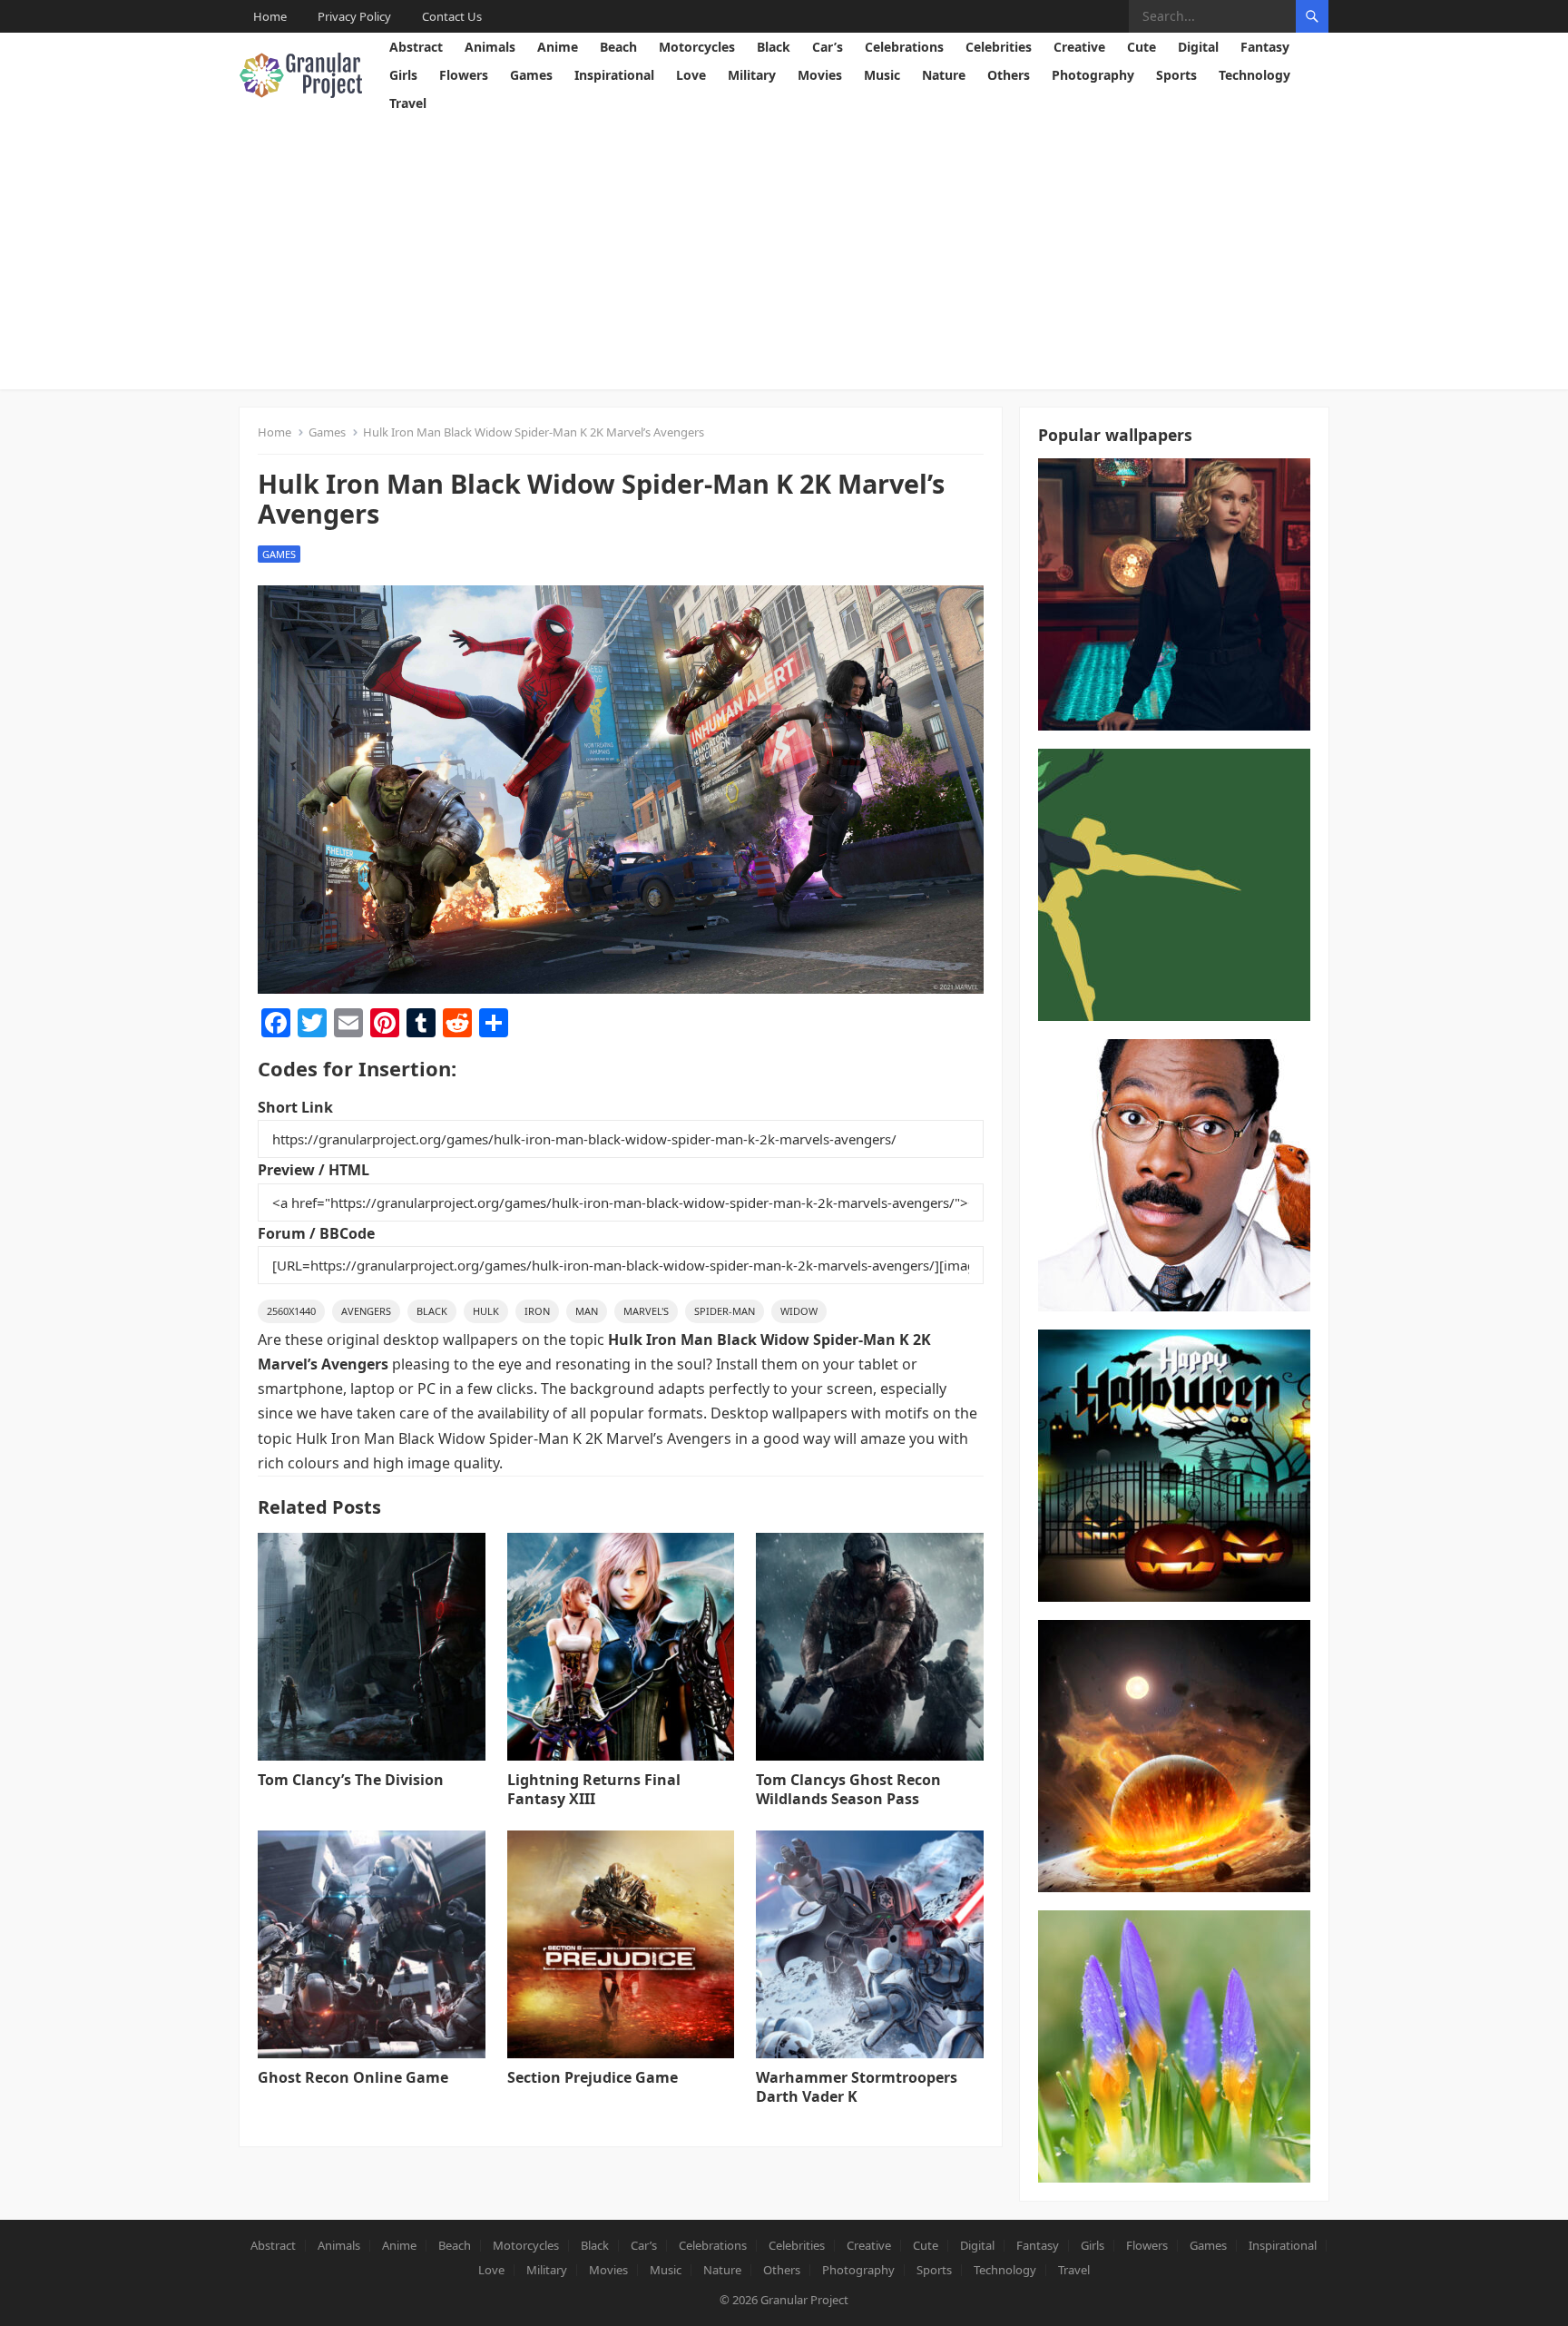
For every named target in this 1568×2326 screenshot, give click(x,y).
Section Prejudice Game (593, 2077)
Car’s (828, 47)
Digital (1198, 47)
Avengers (366, 1311)
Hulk (486, 1311)
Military (752, 75)
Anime (558, 47)
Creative (1079, 47)
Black (774, 47)
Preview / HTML (314, 1170)
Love (691, 75)
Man (587, 1311)
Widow (799, 1311)
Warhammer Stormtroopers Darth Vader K (857, 2087)
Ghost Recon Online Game (353, 2077)
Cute (1142, 47)
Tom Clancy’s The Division (351, 1780)
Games (531, 75)
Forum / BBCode (316, 1233)
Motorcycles (697, 47)
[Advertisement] (784, 253)
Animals (490, 47)
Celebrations (904, 47)
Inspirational (614, 75)
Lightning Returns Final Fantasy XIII (594, 1789)
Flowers (464, 75)
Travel (408, 103)
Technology (1254, 75)
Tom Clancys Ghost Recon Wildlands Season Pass (848, 1789)
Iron (537, 1311)
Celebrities (999, 47)
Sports (1176, 75)
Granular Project (804, 2300)
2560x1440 (291, 1311)
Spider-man (725, 1311)
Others (1009, 75)
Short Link (295, 1107)
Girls (403, 75)
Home (270, 16)
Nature (944, 75)
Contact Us (452, 16)
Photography (1093, 75)
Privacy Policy (354, 16)
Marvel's (646, 1311)
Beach (618, 47)
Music (882, 75)
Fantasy (1265, 47)
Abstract (416, 47)
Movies (820, 75)
